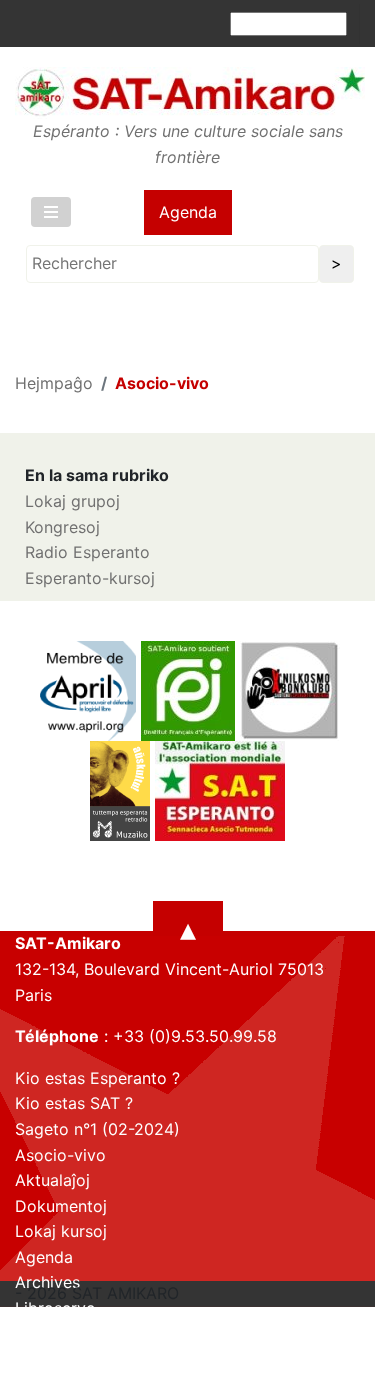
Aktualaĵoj (52, 1180)
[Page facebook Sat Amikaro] (30, 1383)
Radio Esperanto (87, 552)
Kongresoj (62, 527)
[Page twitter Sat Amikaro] (65, 1383)
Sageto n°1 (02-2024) (97, 1129)
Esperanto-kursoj (90, 578)
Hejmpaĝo (54, 383)
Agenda (188, 212)
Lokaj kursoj (61, 1231)
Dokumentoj (61, 1206)
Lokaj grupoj (72, 501)
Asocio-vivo (60, 1155)
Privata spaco (67, 1334)
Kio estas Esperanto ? (97, 1078)
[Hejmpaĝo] (190, 92)
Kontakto (49, 1359)
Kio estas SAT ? (74, 1103)
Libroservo (55, 1308)
